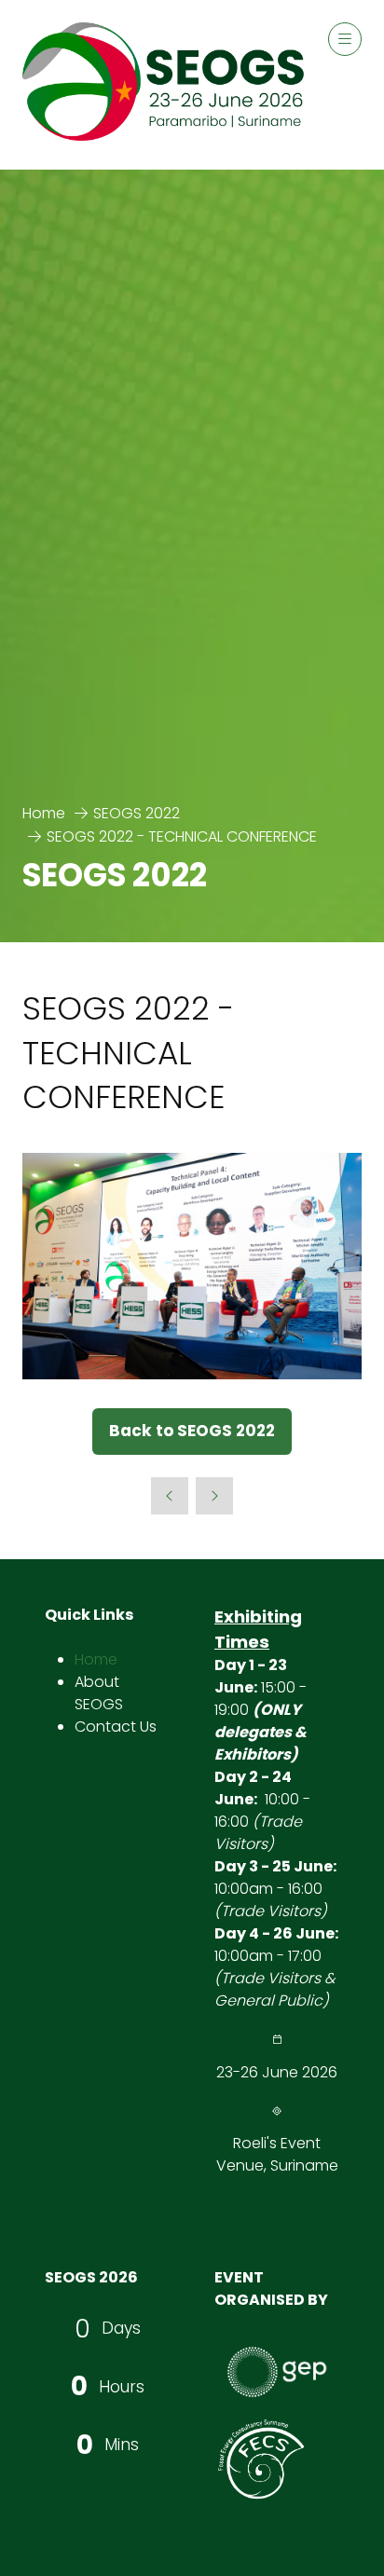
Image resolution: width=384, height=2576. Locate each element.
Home (44, 813)
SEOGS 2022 (137, 813)
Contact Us (116, 1726)
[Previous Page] (170, 1496)
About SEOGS (99, 1693)
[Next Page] (214, 1496)
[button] (345, 39)
